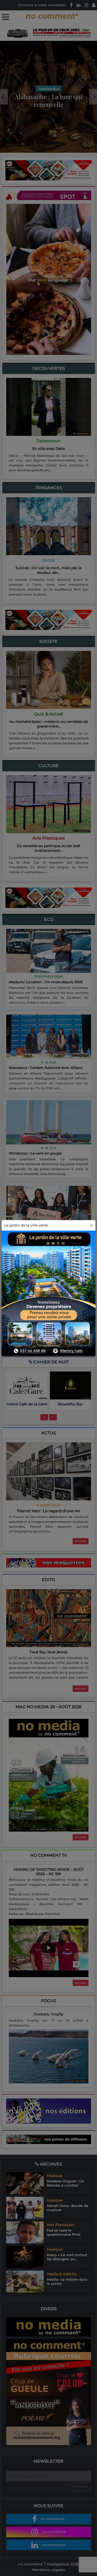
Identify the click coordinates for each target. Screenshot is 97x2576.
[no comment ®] (6, 17)
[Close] (92, 1225)
